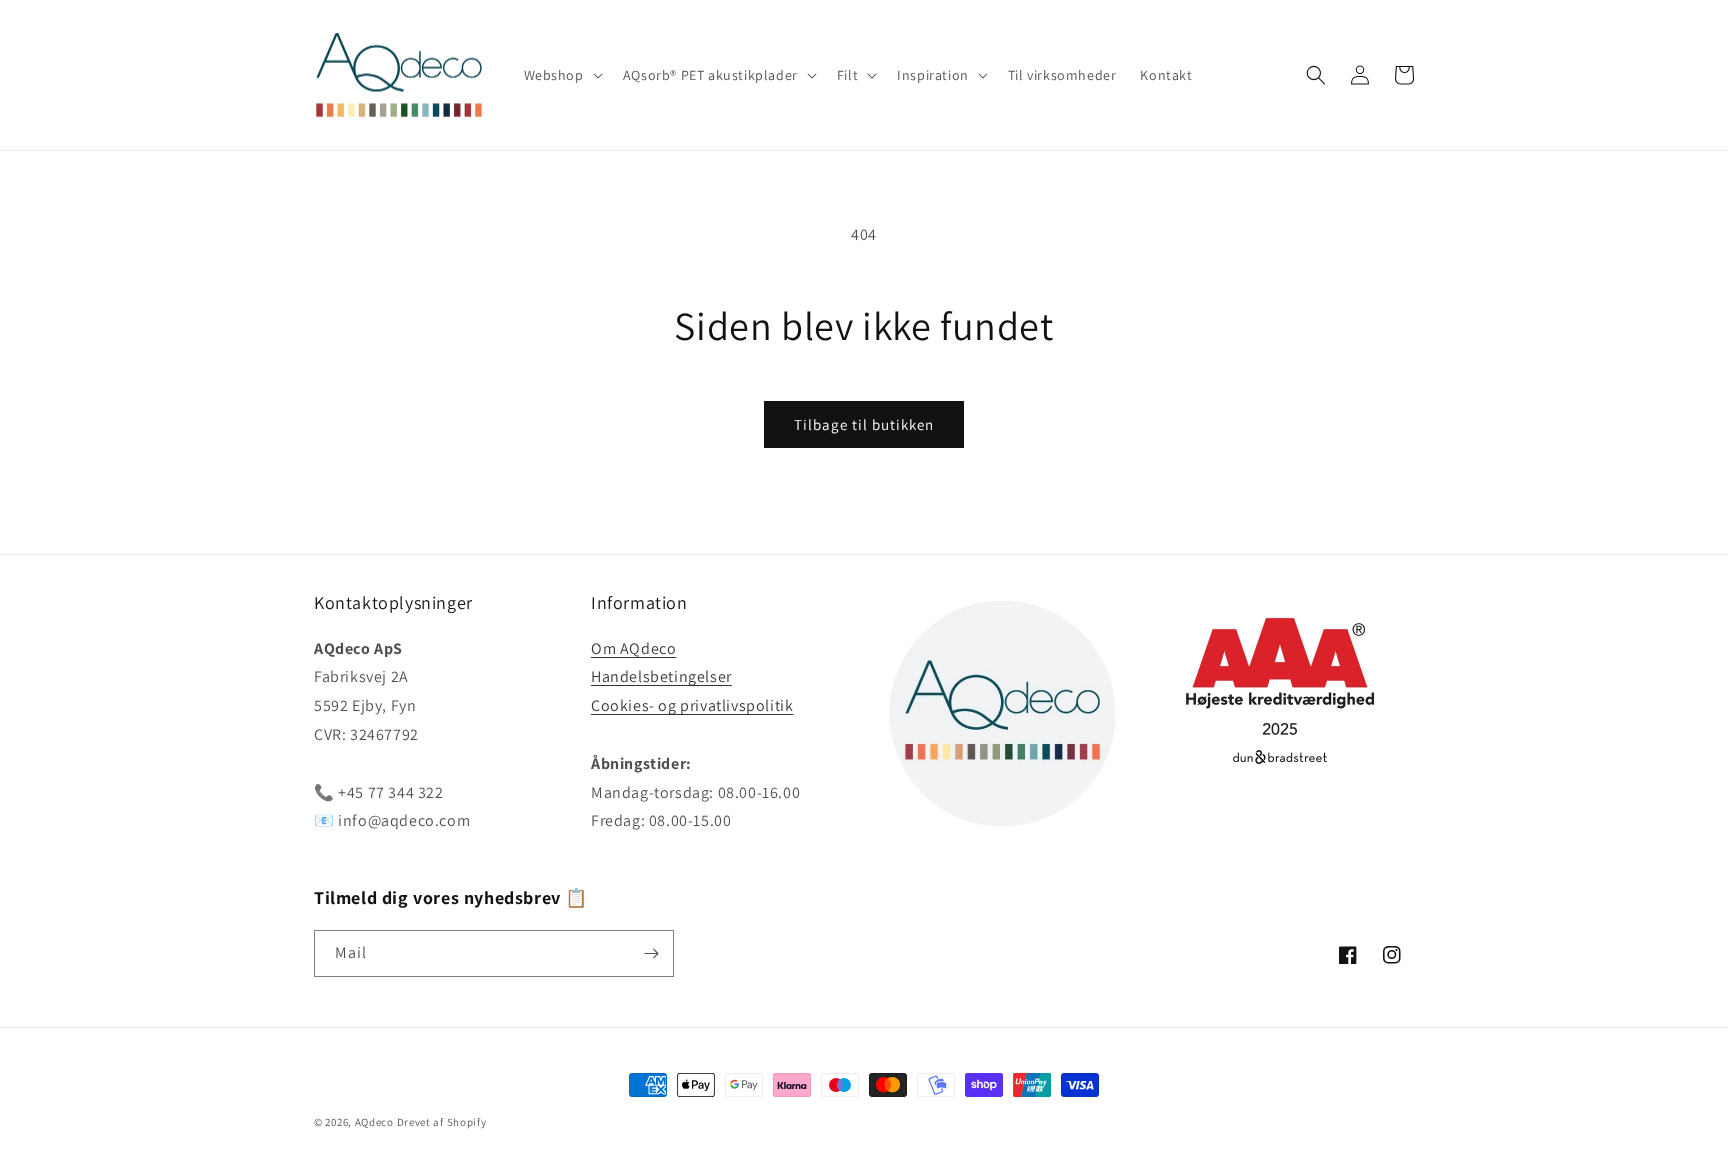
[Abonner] (651, 953)
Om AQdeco (633, 648)
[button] (561, 75)
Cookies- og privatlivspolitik (692, 705)
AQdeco (374, 1122)
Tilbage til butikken (864, 424)
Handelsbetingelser (661, 676)
